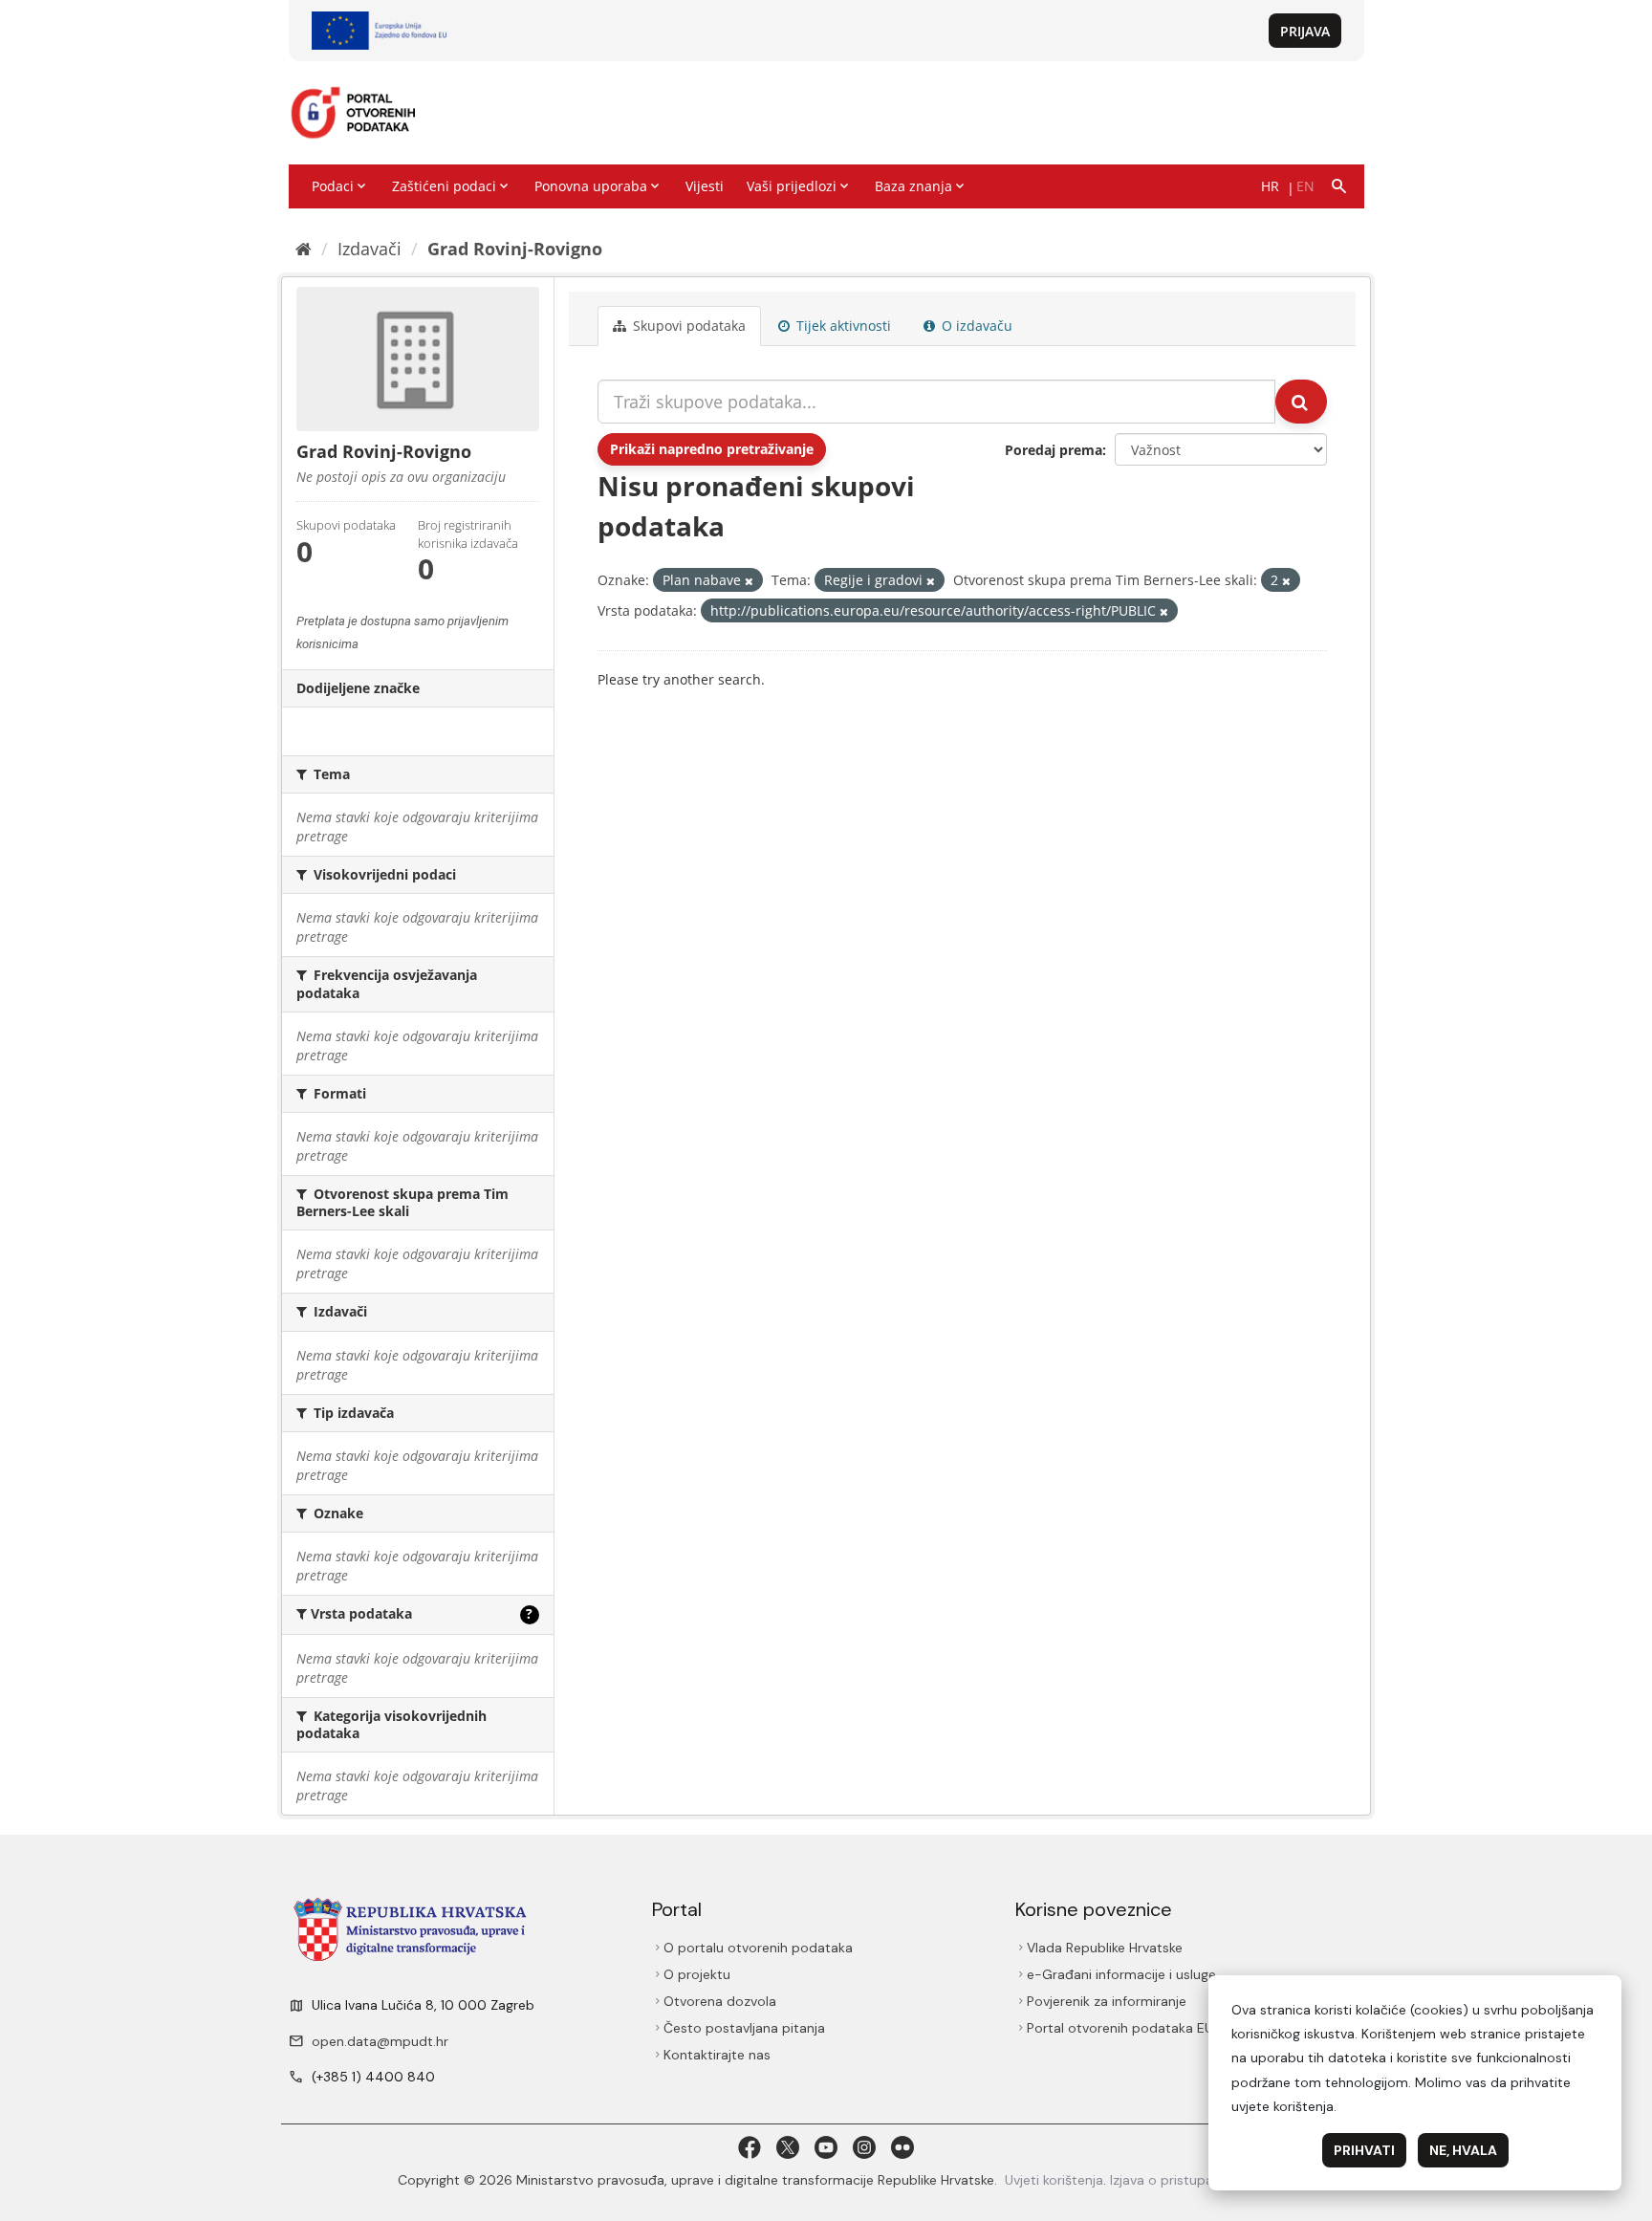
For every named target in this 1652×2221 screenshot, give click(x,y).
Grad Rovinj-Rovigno (515, 249)
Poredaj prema (1054, 450)
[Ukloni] (749, 581)
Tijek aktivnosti (842, 326)
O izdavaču (975, 326)
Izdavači (370, 249)
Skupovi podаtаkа (687, 326)
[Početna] (304, 249)
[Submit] (1301, 402)
